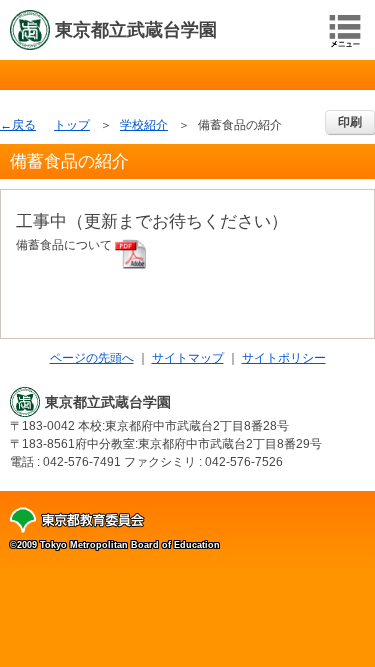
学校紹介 (144, 125)
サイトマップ (188, 358)
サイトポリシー (284, 358)
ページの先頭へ (92, 358)
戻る (24, 125)
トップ (72, 125)
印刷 (350, 122)
